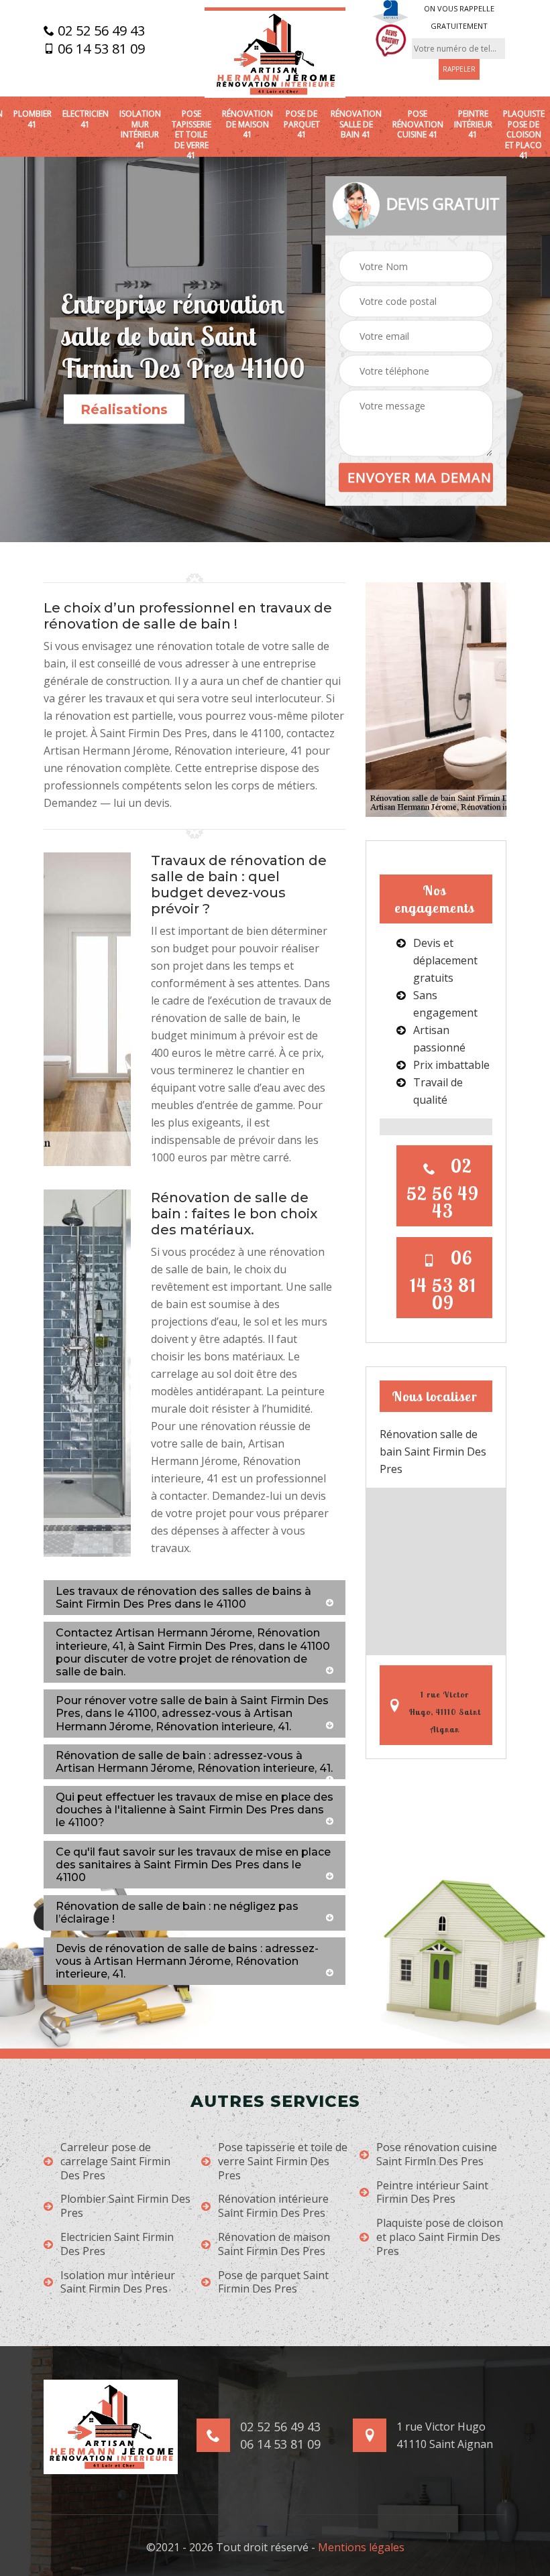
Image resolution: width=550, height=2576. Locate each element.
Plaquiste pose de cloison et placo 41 (524, 135)
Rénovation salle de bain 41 (356, 124)
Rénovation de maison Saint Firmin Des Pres (274, 2244)
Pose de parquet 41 (302, 124)
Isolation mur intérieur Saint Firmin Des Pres (118, 2282)
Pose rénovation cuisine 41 (418, 124)
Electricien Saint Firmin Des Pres (117, 2244)
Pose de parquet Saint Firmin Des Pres (273, 2282)
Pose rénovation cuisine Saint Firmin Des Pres (437, 2154)
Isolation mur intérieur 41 (140, 129)
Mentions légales (361, 2547)
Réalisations (124, 409)
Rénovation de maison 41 (248, 124)
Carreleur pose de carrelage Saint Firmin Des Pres (115, 2161)
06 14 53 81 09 (100, 49)
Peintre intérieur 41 (473, 124)
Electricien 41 (86, 119)
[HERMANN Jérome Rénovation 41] (275, 53)
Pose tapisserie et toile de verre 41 (191, 135)
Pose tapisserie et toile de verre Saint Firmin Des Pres (283, 2161)
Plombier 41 (33, 119)
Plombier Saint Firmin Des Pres (125, 2206)
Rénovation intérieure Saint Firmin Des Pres (273, 2206)
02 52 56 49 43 (100, 31)
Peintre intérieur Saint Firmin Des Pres (432, 2193)
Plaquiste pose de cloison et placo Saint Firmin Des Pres (440, 2237)
